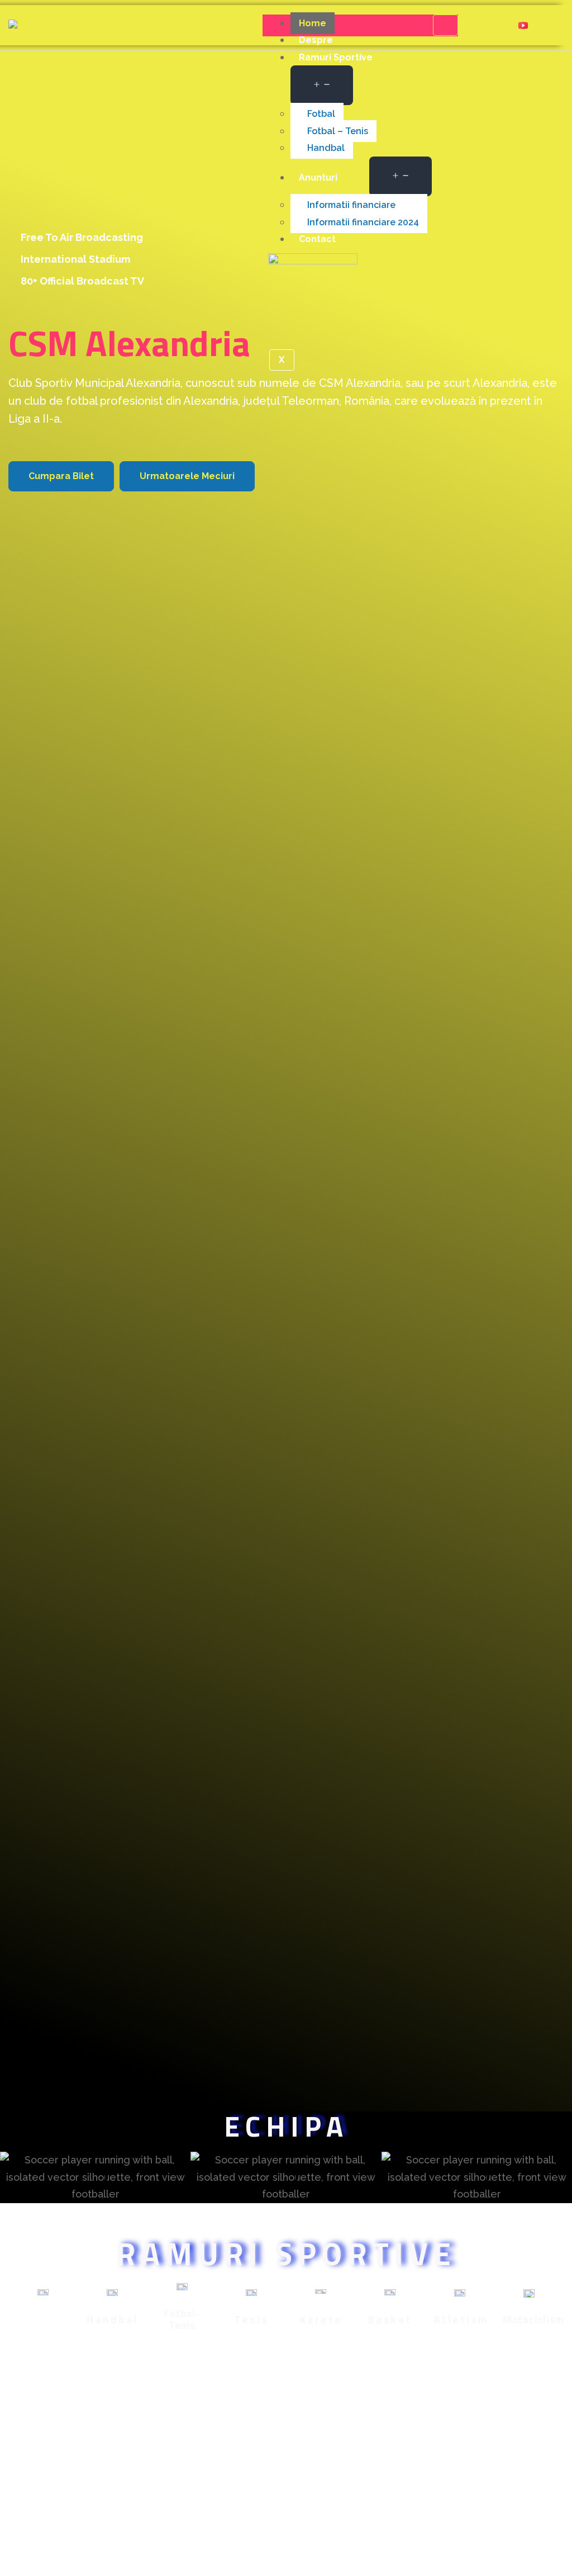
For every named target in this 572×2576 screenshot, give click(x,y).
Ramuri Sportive (336, 57)
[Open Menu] (322, 85)
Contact (317, 239)
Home (313, 23)
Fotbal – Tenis (338, 131)
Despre (316, 40)
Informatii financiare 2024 (363, 222)
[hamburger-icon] (445, 25)
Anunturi (318, 177)
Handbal (326, 148)
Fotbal (321, 114)
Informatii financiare (351, 205)
